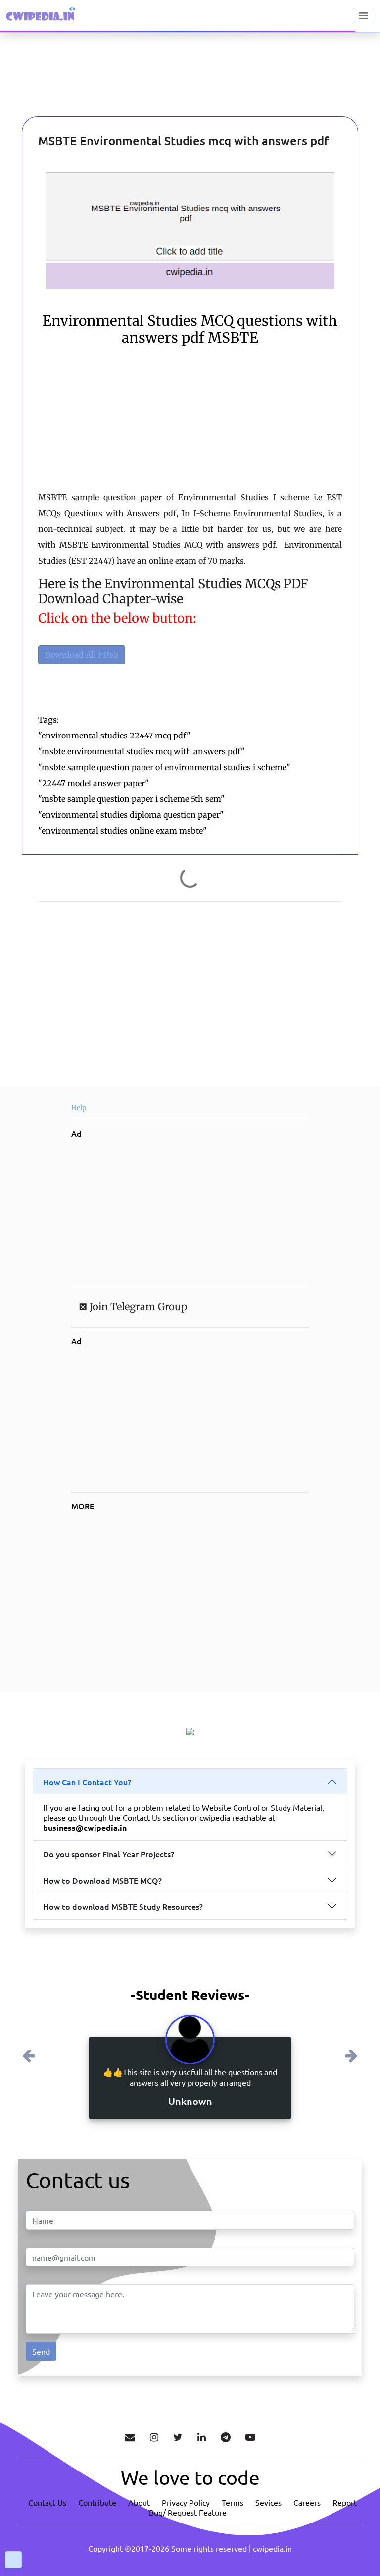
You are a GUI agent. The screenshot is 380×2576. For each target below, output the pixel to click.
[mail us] (130, 2437)
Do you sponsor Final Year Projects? (109, 1854)
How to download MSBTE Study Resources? (123, 1906)
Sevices (268, 2502)
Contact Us (47, 2502)
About (139, 2502)
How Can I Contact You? (87, 1782)
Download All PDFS (82, 655)
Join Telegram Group (137, 1306)
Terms (233, 2502)
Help (79, 1108)
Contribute (97, 2502)
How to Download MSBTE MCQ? (102, 1880)
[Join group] (226, 2437)
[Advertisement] (62, 89)
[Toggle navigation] (363, 16)
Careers (307, 2502)
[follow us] (154, 2437)
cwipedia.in (272, 2548)
